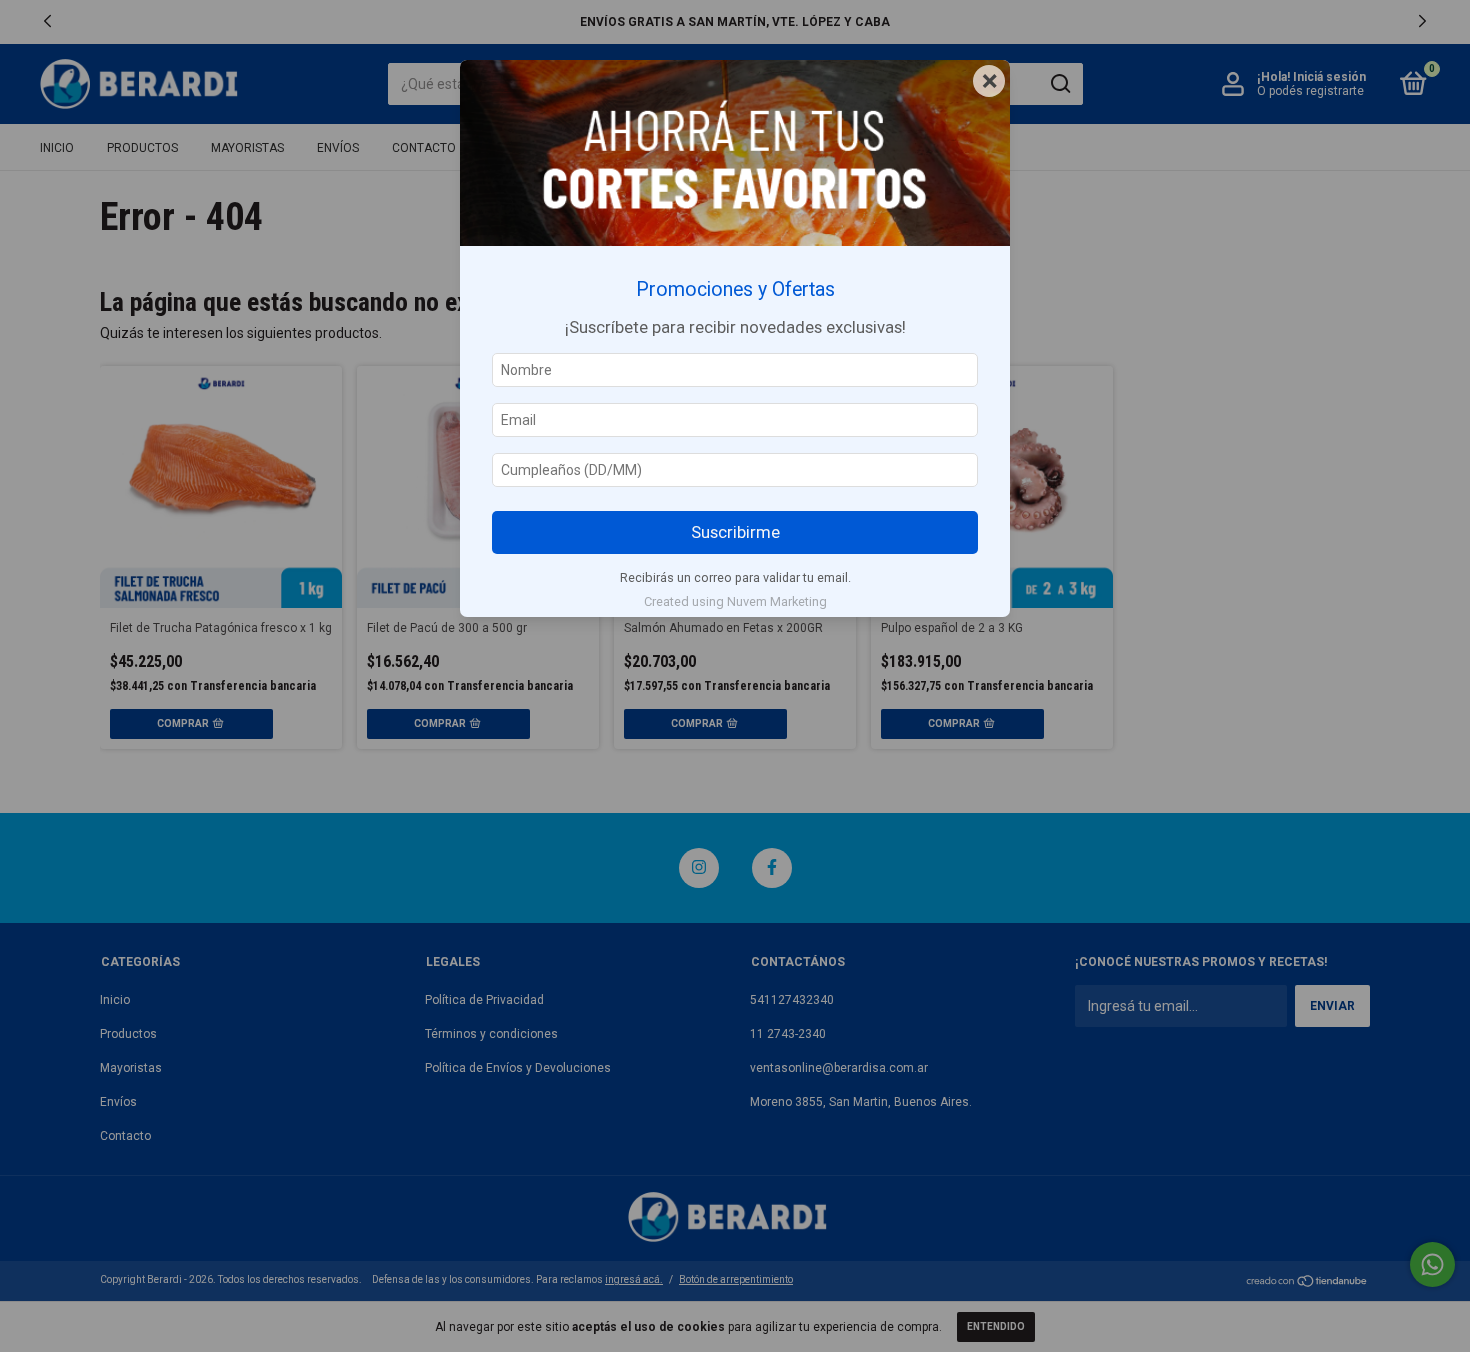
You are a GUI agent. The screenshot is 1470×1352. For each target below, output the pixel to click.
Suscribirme (735, 532)
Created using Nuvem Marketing (735, 601)
